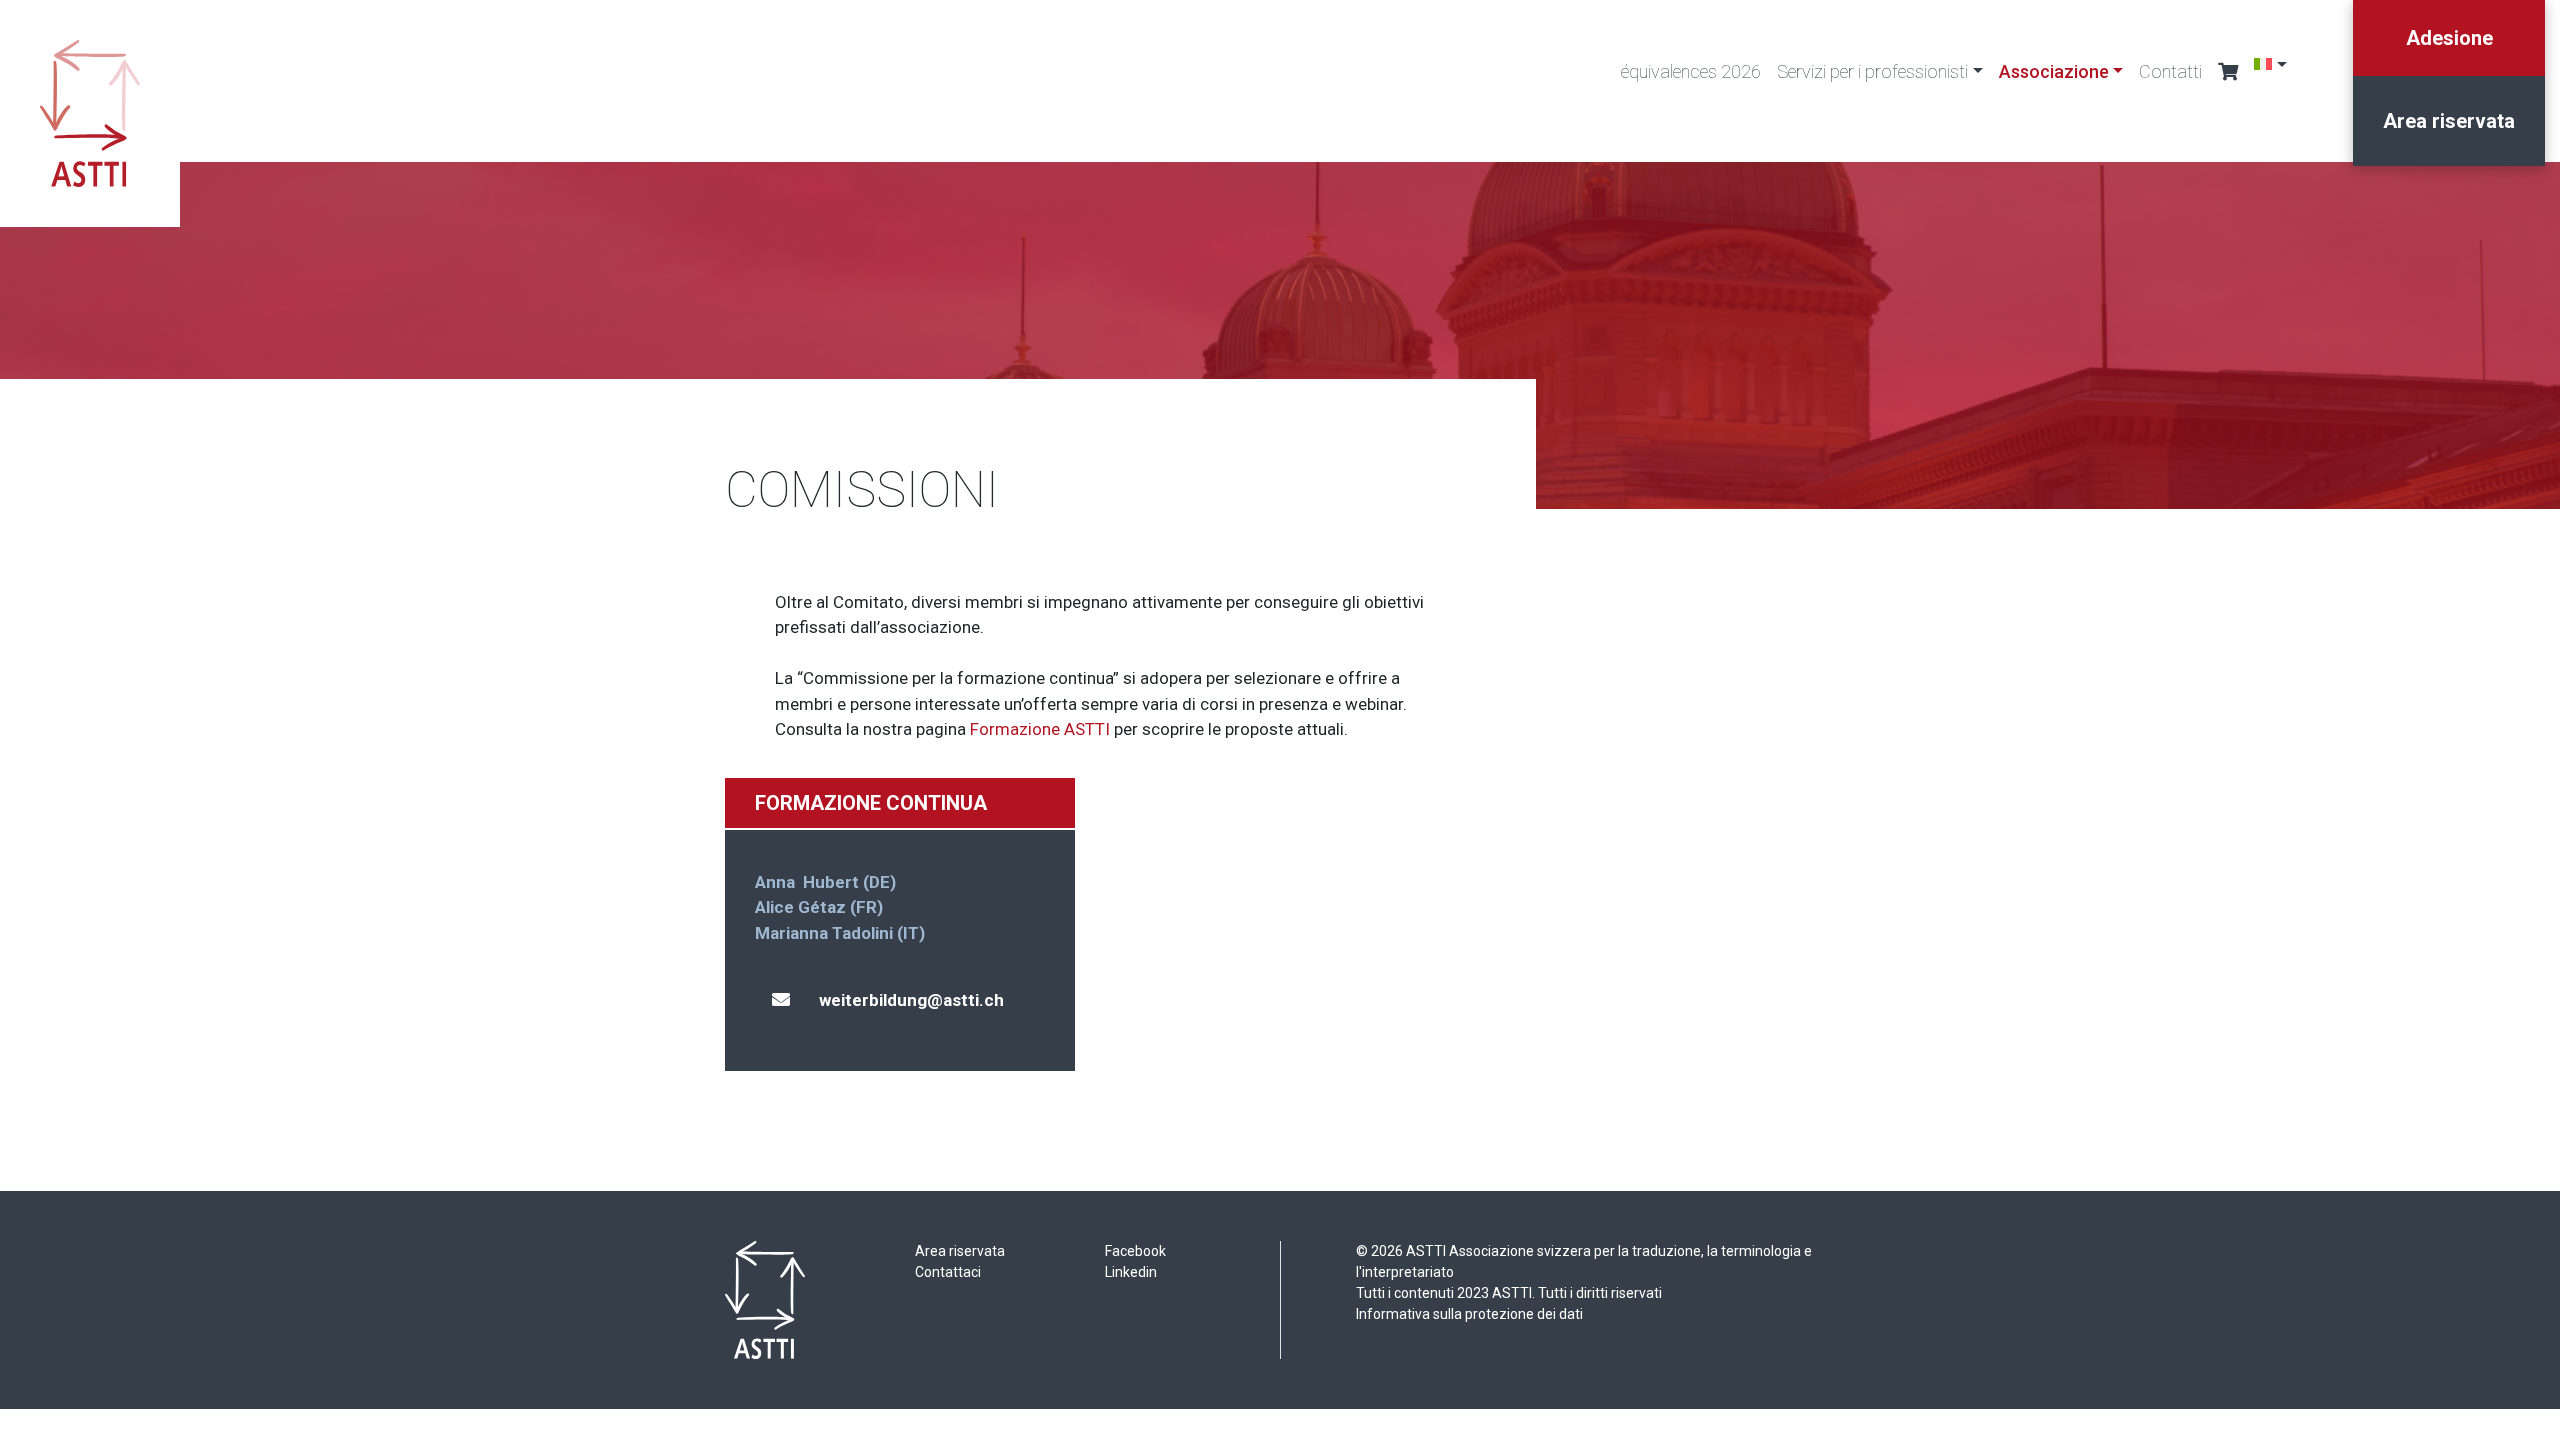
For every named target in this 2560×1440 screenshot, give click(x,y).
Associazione (2054, 71)
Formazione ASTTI (1040, 729)
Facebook (1135, 1251)
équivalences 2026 (1691, 71)
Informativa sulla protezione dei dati (1469, 1314)
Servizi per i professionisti (1872, 71)
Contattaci (948, 1272)
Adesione (2449, 38)
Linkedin (1131, 1272)
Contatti (2170, 71)
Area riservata (2449, 121)
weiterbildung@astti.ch (911, 1000)
